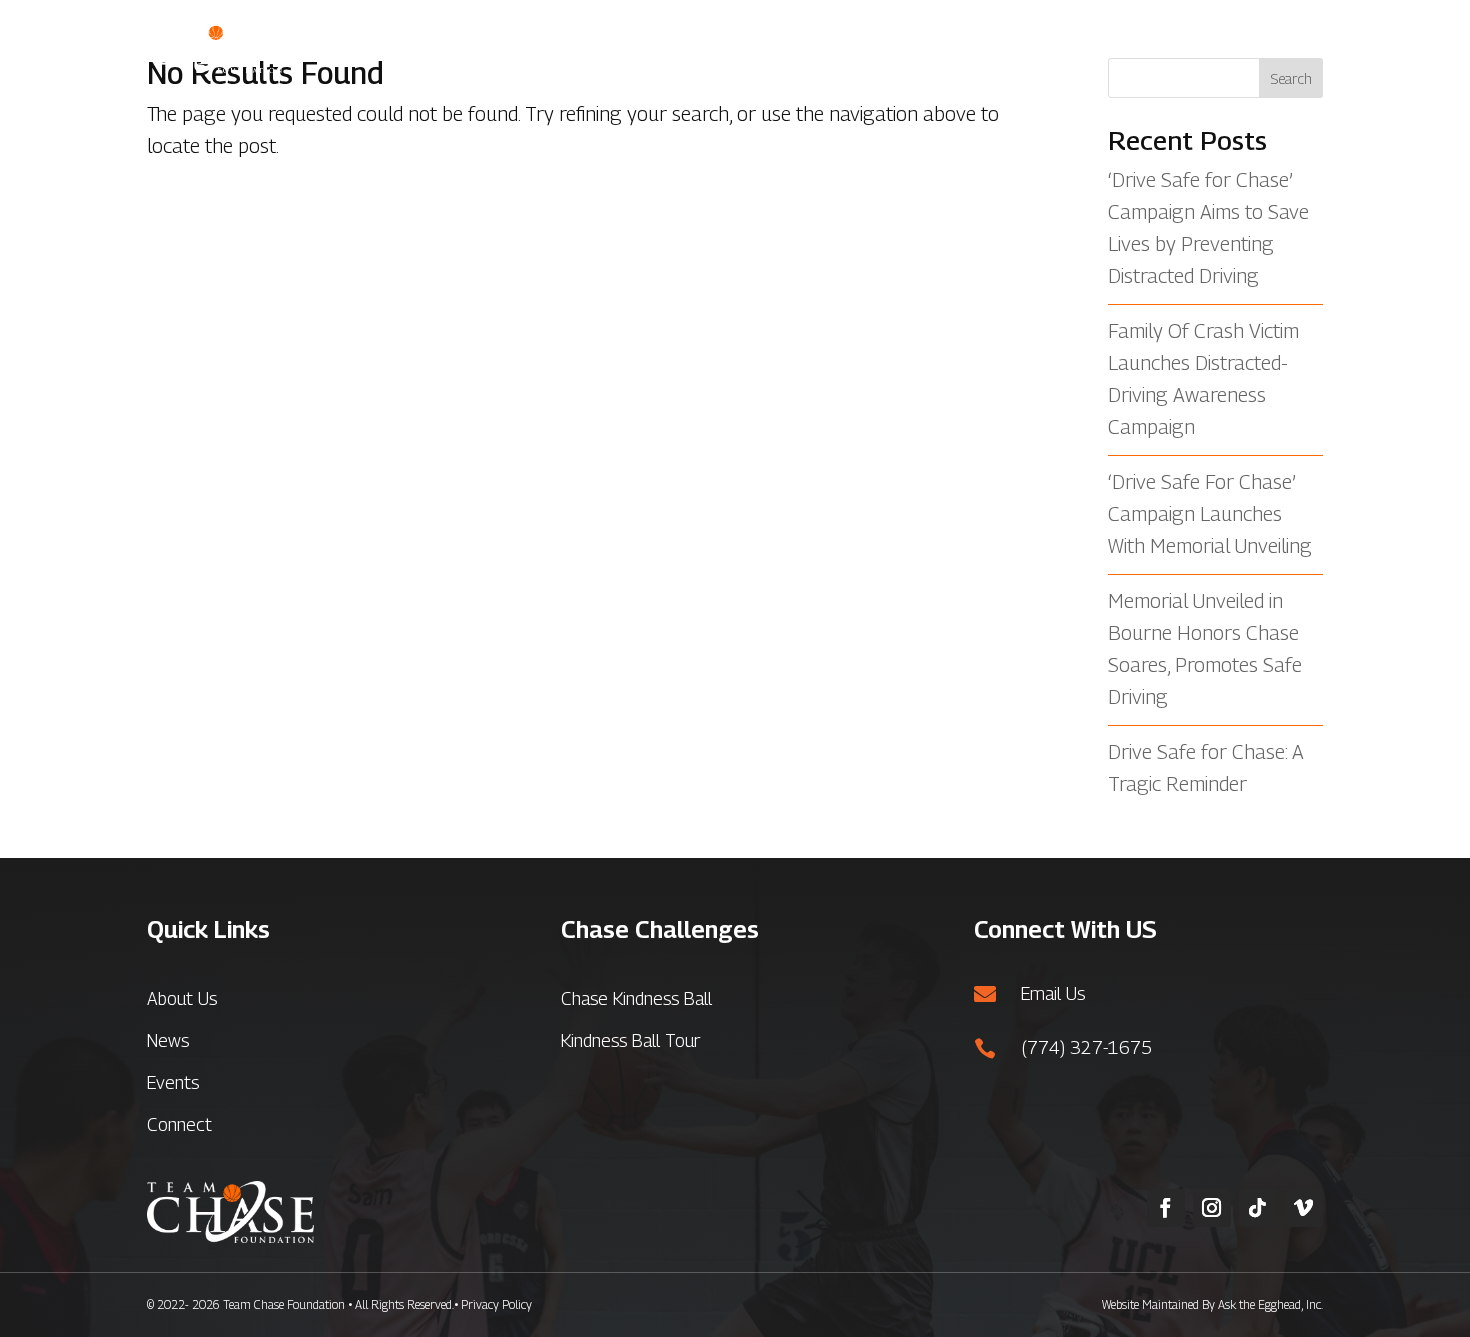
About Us (182, 998)
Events (1150, 47)
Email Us (1053, 993)
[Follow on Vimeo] (1304, 1208)
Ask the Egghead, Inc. (1270, 1304)
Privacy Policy (496, 1304)
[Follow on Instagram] (1212, 1208)
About (742, 47)
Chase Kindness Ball (636, 998)
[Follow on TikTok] (1258, 1208)
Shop (1217, 47)
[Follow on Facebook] (1166, 1208)
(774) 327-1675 (1086, 1047)
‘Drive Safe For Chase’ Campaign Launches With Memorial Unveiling (1210, 514)
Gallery (1011, 47)
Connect (1290, 47)
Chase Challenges (875, 47)
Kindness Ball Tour (630, 1040)
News (1081, 47)
